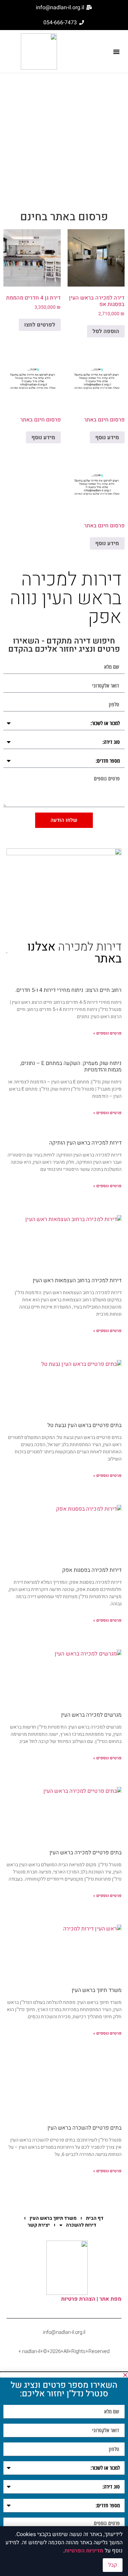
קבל (113, 2565)
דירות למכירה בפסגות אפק (92, 1570)
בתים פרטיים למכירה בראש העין (86, 1853)
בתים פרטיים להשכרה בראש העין (84, 2128)
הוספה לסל (106, 331)
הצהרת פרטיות (78, 2299)
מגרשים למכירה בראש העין (91, 1715)
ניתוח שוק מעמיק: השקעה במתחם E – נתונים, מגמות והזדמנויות (71, 1067)
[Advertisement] (64, 141)
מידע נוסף (107, 438)
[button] (116, 52)
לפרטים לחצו (40, 325)
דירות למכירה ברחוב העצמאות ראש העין (77, 1280)
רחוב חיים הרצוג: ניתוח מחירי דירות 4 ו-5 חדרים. (68, 990)
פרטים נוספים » (107, 1033)
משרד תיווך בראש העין (97, 1990)
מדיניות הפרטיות (84, 2551)
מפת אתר (110, 2299)
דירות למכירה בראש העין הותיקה (85, 1143)
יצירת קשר (39, 2225)
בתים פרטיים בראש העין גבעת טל (84, 1425)
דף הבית (95, 2218)
